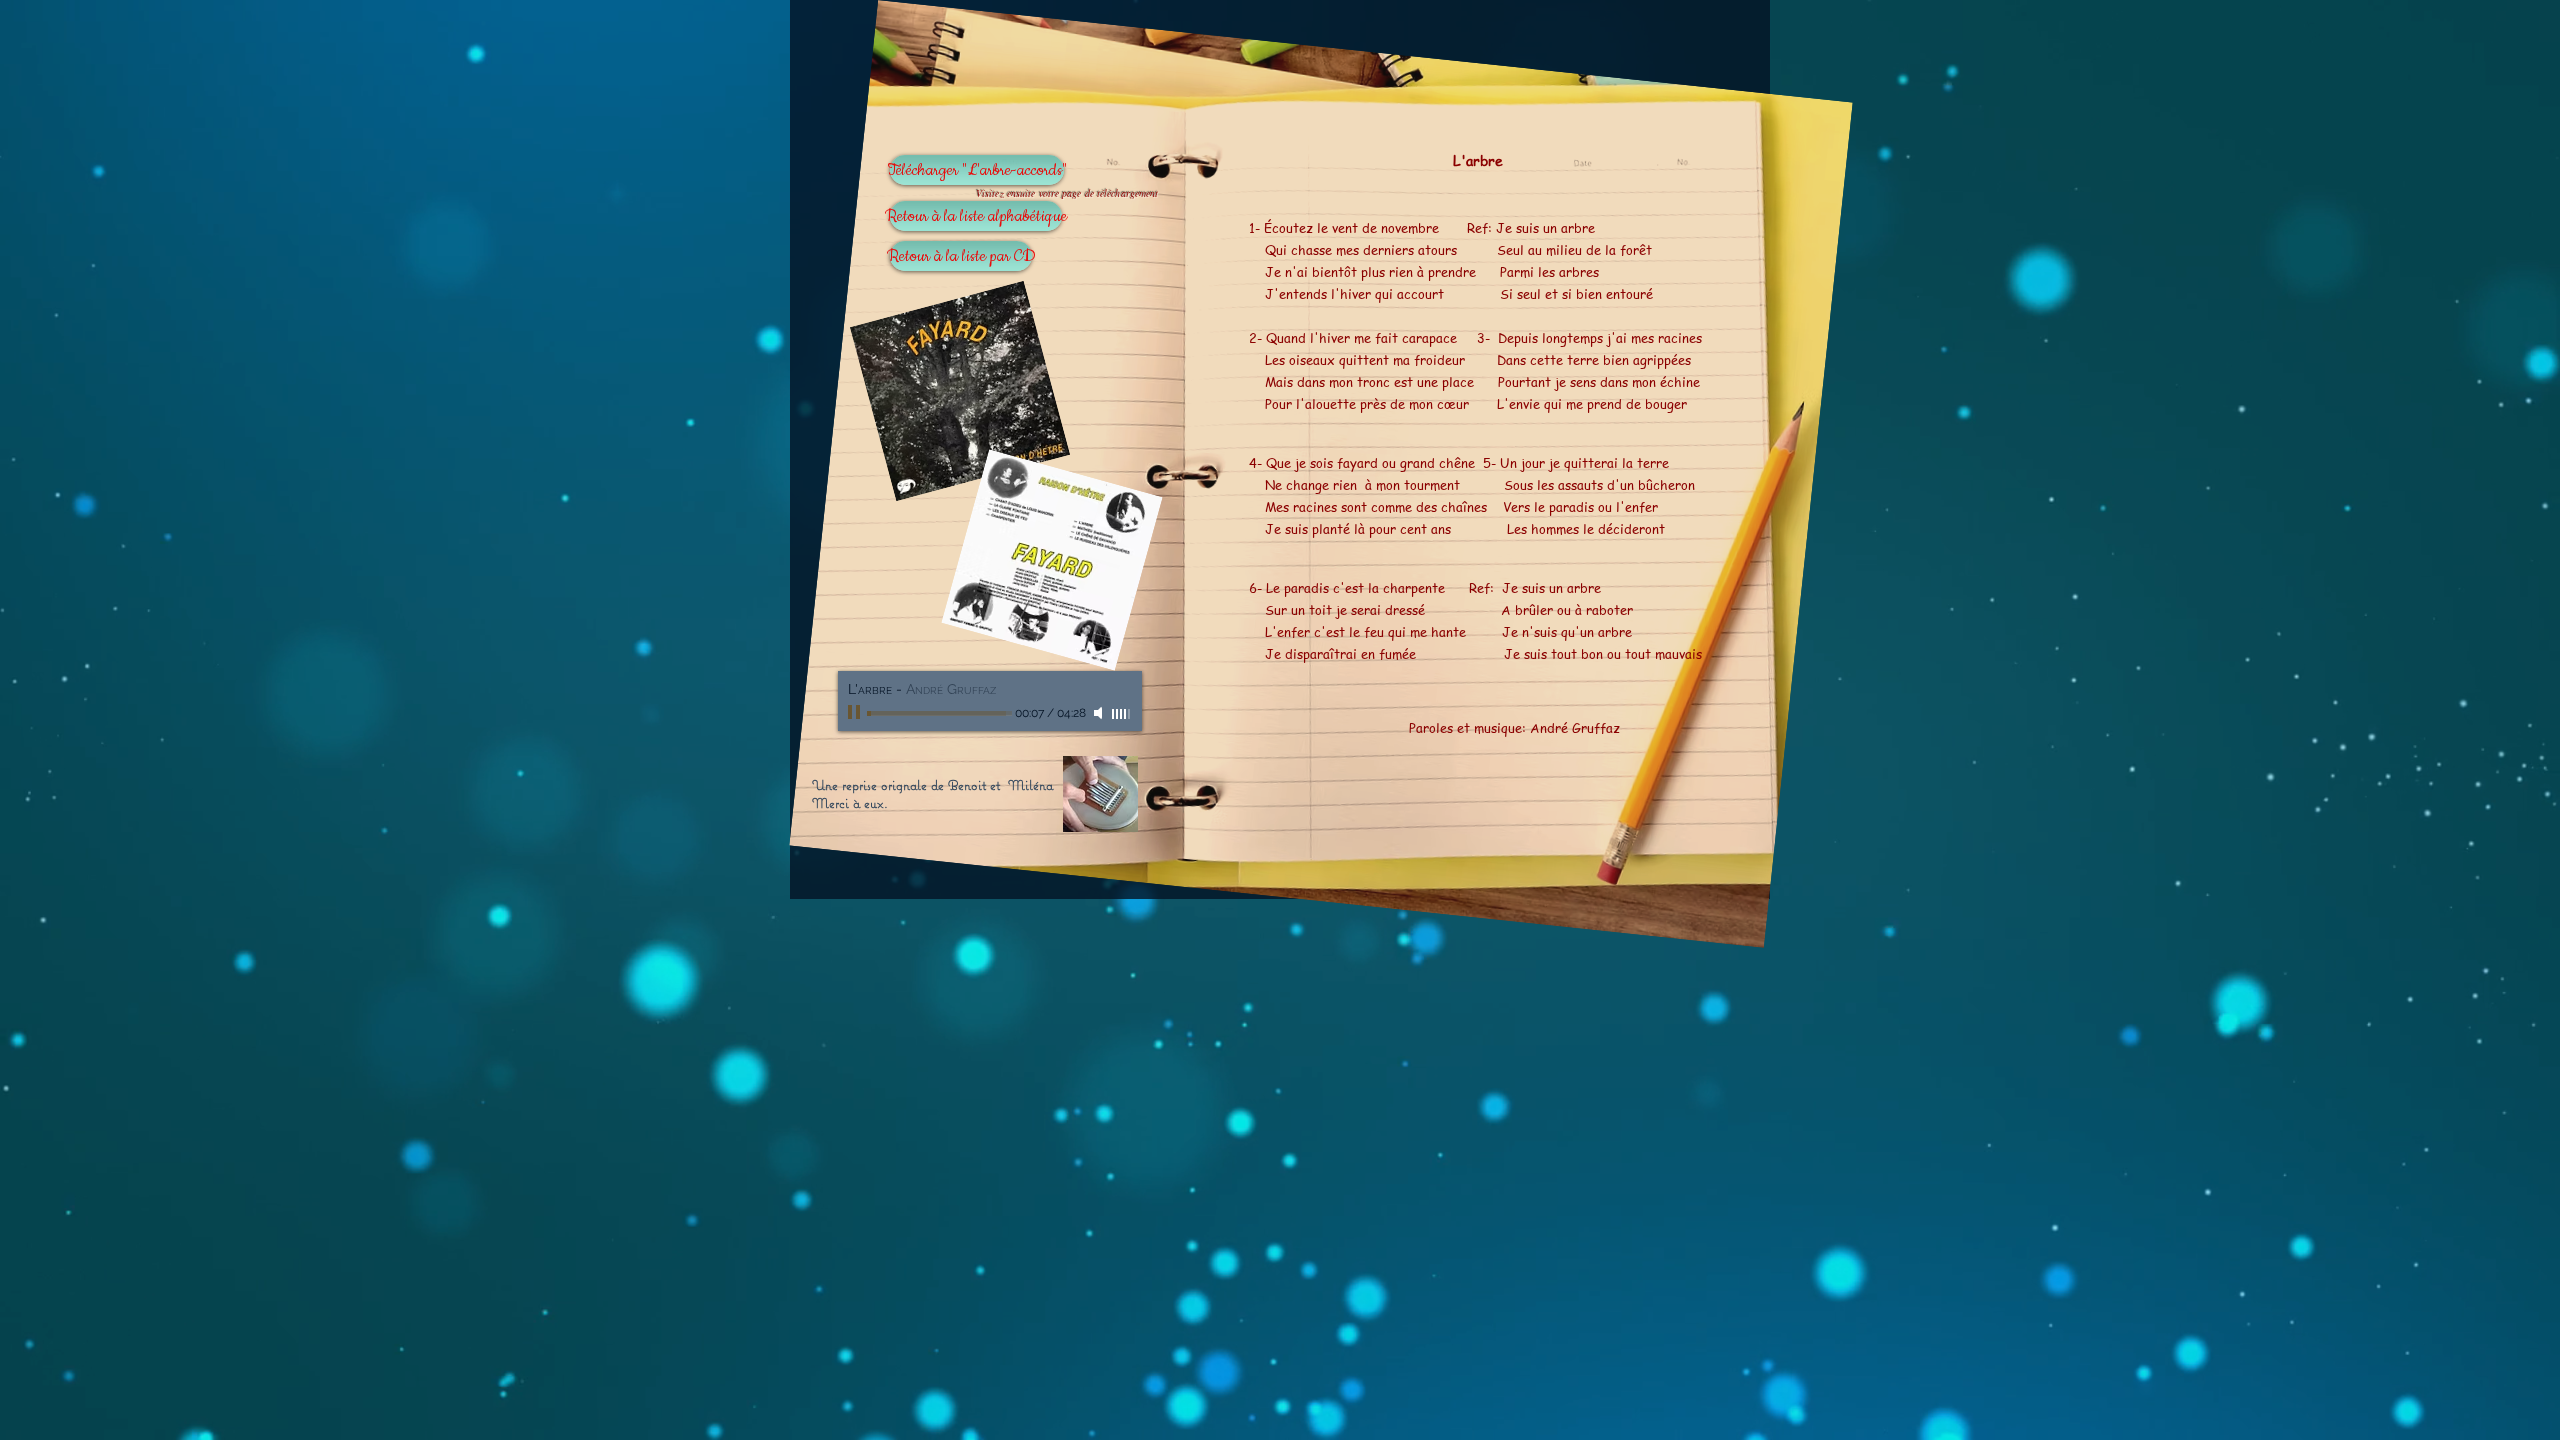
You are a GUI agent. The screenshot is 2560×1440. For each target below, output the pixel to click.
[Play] (856, 713)
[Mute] (1100, 713)
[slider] (1122, 714)
